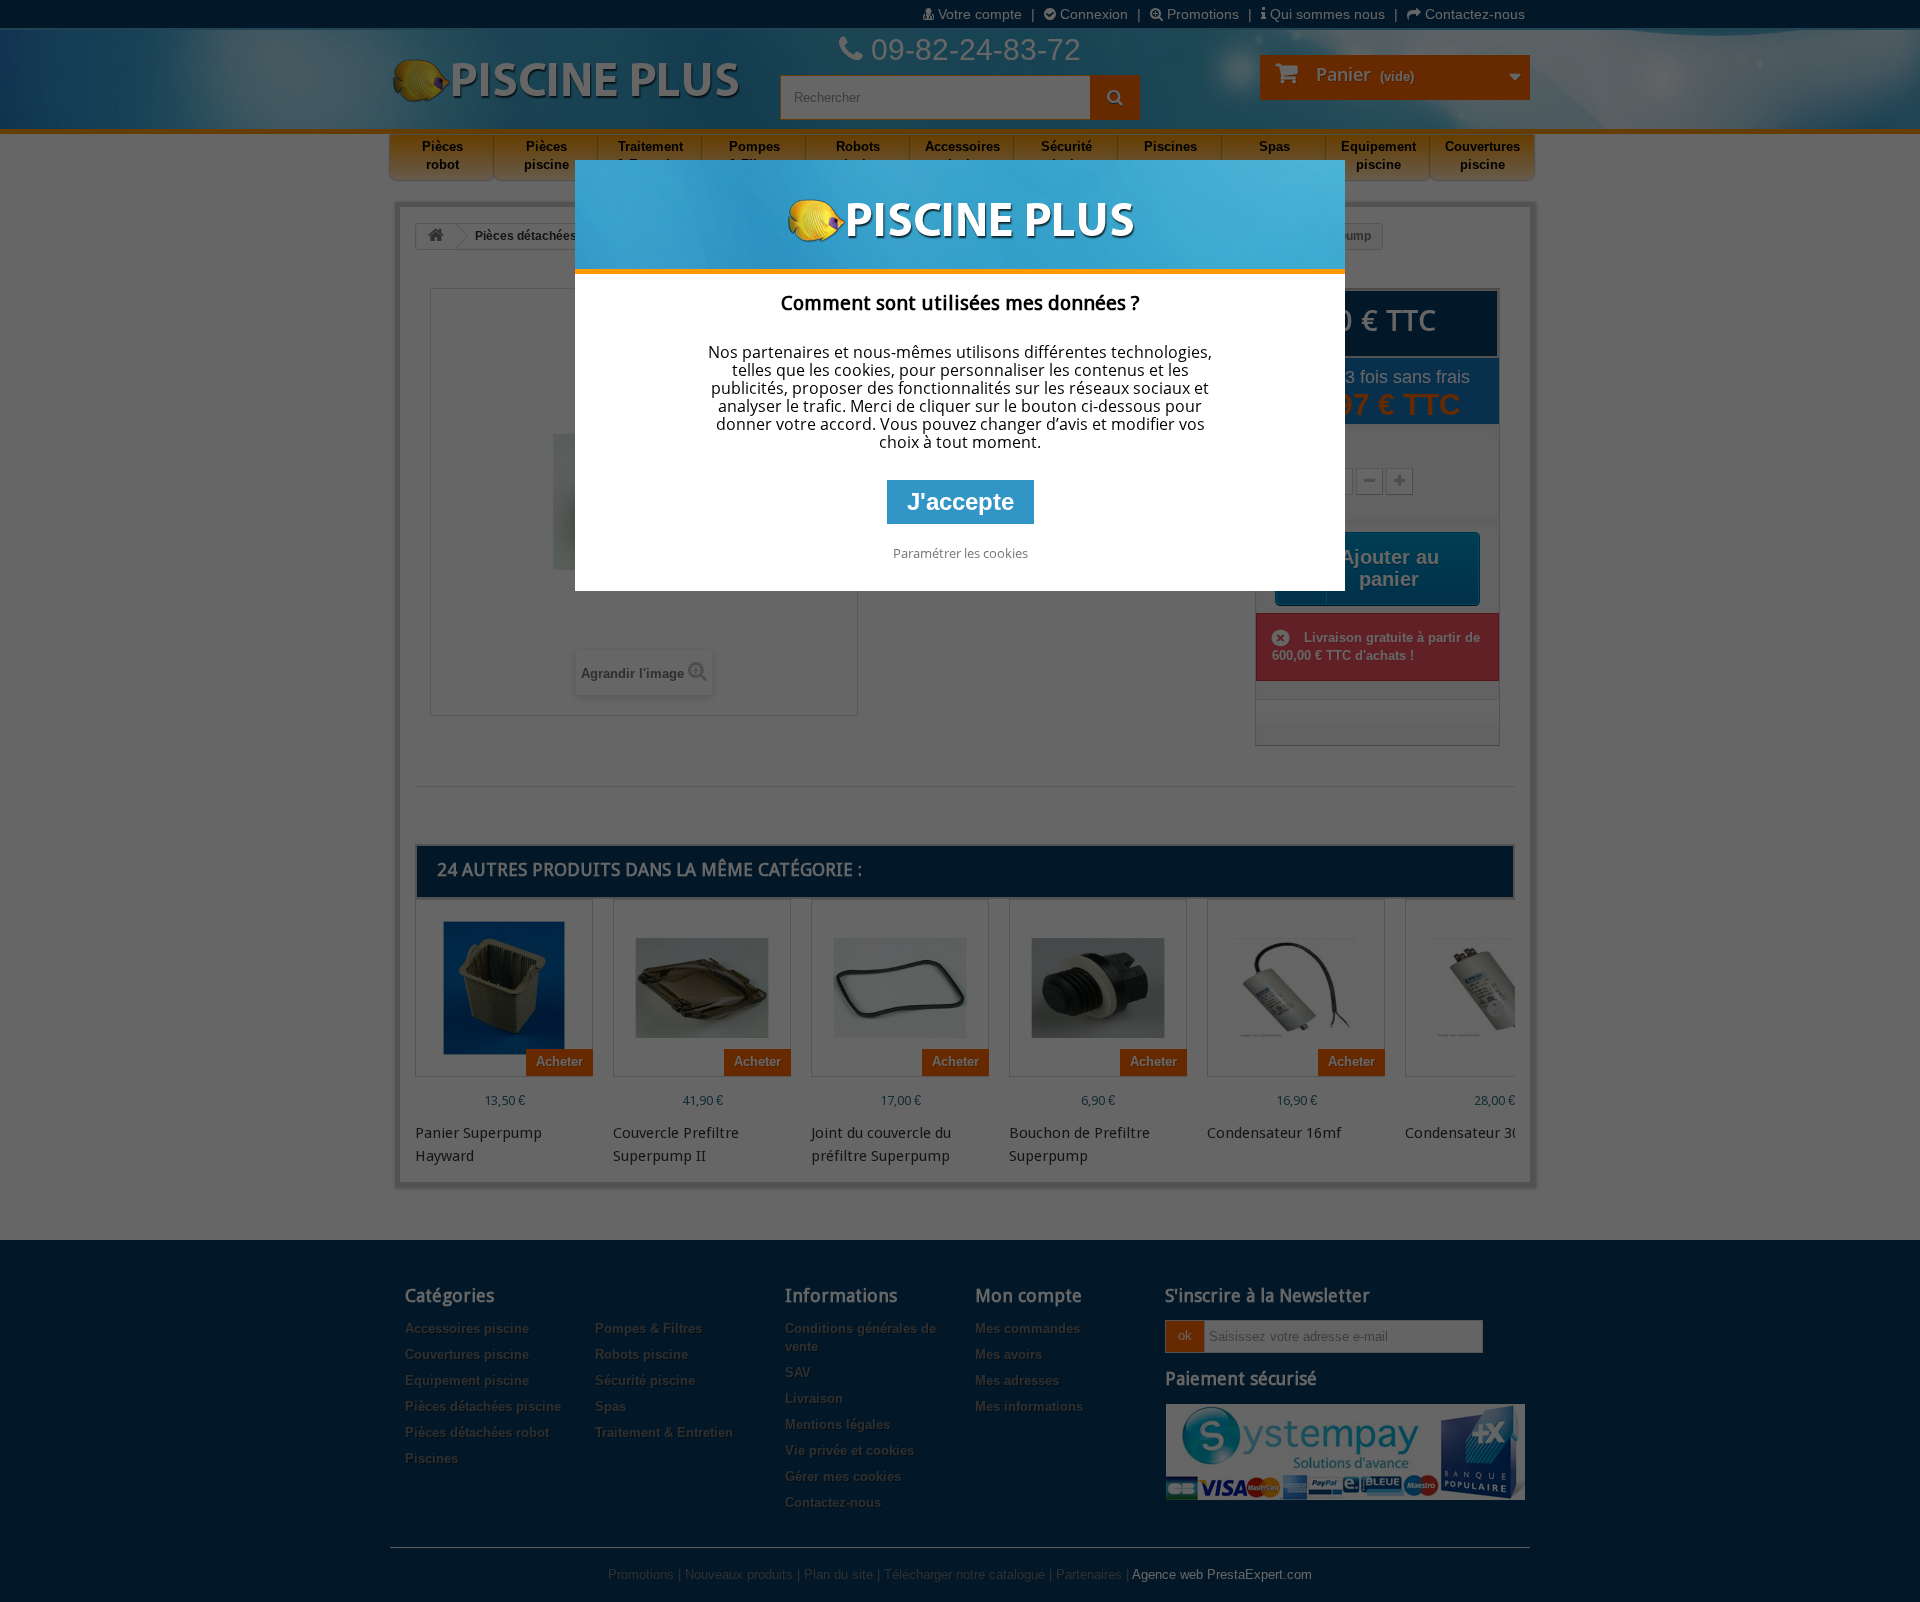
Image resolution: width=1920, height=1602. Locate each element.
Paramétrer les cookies (960, 553)
